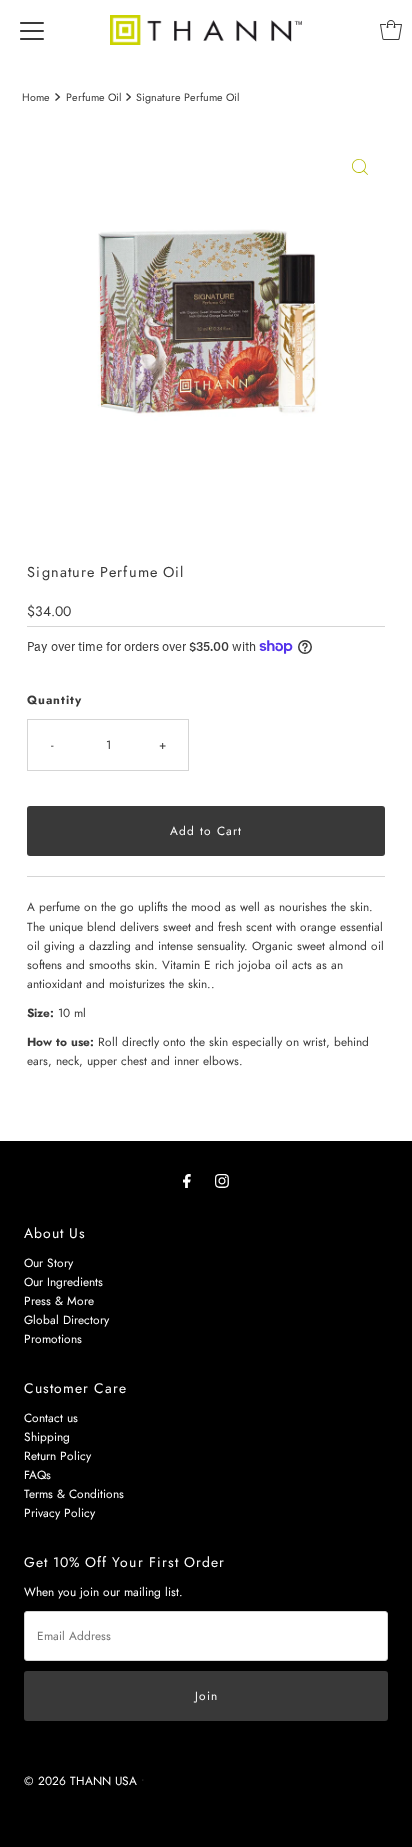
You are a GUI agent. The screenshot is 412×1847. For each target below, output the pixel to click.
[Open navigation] (32, 30)
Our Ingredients (63, 1281)
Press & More (59, 1300)
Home (36, 97)
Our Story (48, 1262)
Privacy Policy (59, 1512)
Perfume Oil (93, 97)
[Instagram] (222, 1180)
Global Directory (66, 1319)
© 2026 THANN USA (80, 1780)
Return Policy (57, 1455)
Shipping (47, 1436)
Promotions (53, 1338)
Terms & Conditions (74, 1493)
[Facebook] (187, 1180)
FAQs (37, 1474)
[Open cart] (391, 30)
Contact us (51, 1417)
